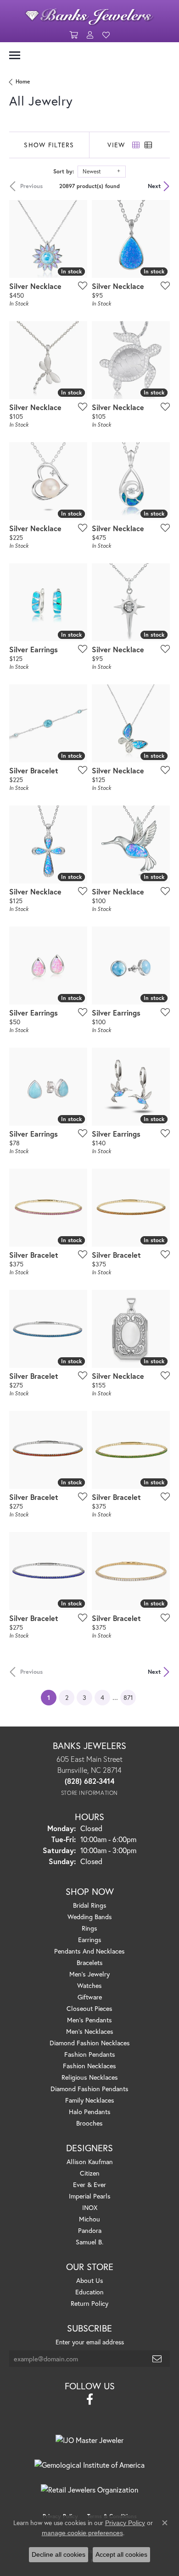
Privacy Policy (125, 2523)
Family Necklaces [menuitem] (90, 2100)
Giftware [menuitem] (90, 1997)
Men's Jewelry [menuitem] (89, 1974)
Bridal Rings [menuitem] (90, 1905)
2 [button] (67, 1697)
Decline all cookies (59, 2554)
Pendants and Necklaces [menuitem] (89, 1951)
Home (23, 81)
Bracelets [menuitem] (90, 1963)
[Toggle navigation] (15, 55)
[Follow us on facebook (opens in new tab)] (90, 2399)
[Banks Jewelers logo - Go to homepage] (89, 14)
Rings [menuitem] (89, 1928)
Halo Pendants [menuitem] (90, 2112)
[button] (73, 35)
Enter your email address (90, 2342)
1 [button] (52, 1697)
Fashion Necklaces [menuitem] (89, 2066)
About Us (90, 2280)
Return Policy (89, 2303)
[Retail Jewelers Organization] (89, 2490)
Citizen (90, 2173)
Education (89, 2292)
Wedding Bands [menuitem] (90, 1917)
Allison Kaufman (90, 2162)
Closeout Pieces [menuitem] (89, 2008)
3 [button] (84, 1697)
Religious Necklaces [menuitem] (90, 2077)
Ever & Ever (89, 2185)
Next (154, 186)
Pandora (90, 2230)
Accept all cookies (121, 2554)
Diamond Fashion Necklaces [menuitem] (90, 2043)
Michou (89, 2219)
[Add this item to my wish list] (80, 285)
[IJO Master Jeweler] (89, 2440)
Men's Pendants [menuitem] (89, 2020)
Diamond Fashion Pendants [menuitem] (89, 2089)
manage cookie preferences (82, 2533)
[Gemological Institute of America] (89, 2465)
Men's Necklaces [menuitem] (90, 2031)
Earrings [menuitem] (90, 1940)
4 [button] (102, 1697)
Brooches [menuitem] (89, 2123)
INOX (90, 2207)
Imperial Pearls (90, 2196)
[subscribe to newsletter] (157, 2359)
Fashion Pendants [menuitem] (90, 2054)
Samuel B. (89, 2242)
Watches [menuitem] (89, 1985)
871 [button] (128, 1697)
